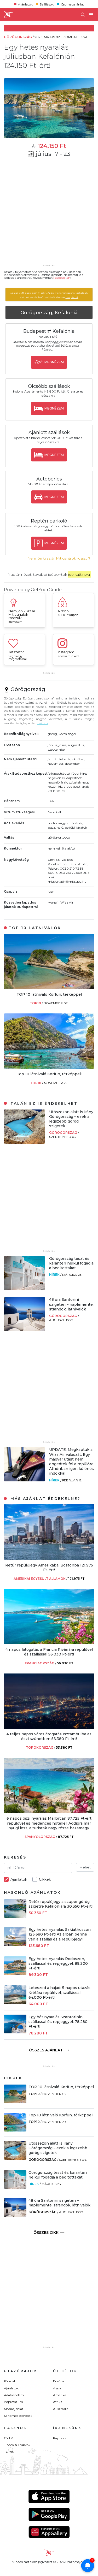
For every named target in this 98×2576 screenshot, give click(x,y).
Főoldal (9, 2381)
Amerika (60, 2395)
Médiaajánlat (14, 2409)
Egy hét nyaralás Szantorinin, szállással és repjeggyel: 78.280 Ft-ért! (58, 2022)
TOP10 (36, 1003)
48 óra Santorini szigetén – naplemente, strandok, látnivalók (71, 1304)
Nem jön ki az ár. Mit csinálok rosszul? (59, 558)
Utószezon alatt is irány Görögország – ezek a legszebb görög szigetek (71, 1119)
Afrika (58, 2402)
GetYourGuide (46, 590)
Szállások (47, 4)
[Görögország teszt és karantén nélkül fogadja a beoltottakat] (24, 1289)
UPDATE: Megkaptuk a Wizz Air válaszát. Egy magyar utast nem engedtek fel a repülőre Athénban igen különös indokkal (71, 1461)
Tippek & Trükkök (17, 2445)
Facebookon (62, 278)
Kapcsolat (60, 2438)
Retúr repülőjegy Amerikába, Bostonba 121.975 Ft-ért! (49, 1568)
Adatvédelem (14, 2395)
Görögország (64, 1133)
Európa (59, 2381)
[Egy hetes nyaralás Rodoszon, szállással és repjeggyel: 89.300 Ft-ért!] (15, 1974)
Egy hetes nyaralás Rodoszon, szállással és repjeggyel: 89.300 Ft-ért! (58, 1963)
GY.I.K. (9, 2438)
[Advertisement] (49, 214)
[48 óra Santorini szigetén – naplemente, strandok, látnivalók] (24, 1330)
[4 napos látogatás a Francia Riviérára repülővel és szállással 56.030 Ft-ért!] (49, 1643)
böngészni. (72, 297)
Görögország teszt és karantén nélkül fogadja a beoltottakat (71, 1263)
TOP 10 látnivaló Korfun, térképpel (49, 994)
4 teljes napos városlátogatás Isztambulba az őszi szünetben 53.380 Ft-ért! (49, 1736)
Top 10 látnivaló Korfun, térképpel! (49, 1074)
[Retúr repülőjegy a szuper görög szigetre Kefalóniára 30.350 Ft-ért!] (15, 1916)
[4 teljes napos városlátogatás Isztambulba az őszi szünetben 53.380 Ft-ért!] (49, 1727)
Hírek (55, 1275)
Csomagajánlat (73, 4)
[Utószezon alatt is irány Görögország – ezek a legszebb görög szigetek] (24, 1142)
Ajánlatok (25, 4)
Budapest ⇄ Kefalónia (49, 331)
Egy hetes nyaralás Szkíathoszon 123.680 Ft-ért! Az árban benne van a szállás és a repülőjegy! (60, 1934)
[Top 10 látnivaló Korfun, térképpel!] (49, 1067)
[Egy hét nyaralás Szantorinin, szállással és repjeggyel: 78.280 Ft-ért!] (15, 2032)
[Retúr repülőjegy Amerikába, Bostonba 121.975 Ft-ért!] (49, 1559)
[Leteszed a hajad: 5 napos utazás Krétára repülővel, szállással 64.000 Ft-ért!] (15, 2003)
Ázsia (57, 2388)
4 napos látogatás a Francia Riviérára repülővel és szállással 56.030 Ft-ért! (49, 1652)
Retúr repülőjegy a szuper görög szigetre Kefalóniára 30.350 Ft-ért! (60, 1904)
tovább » (43, 723)
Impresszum (13, 2402)
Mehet (85, 1867)
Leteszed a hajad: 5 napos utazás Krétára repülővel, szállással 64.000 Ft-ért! (59, 1992)
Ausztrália (61, 2409)
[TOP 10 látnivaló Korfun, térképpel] (49, 988)
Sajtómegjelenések (18, 2416)
